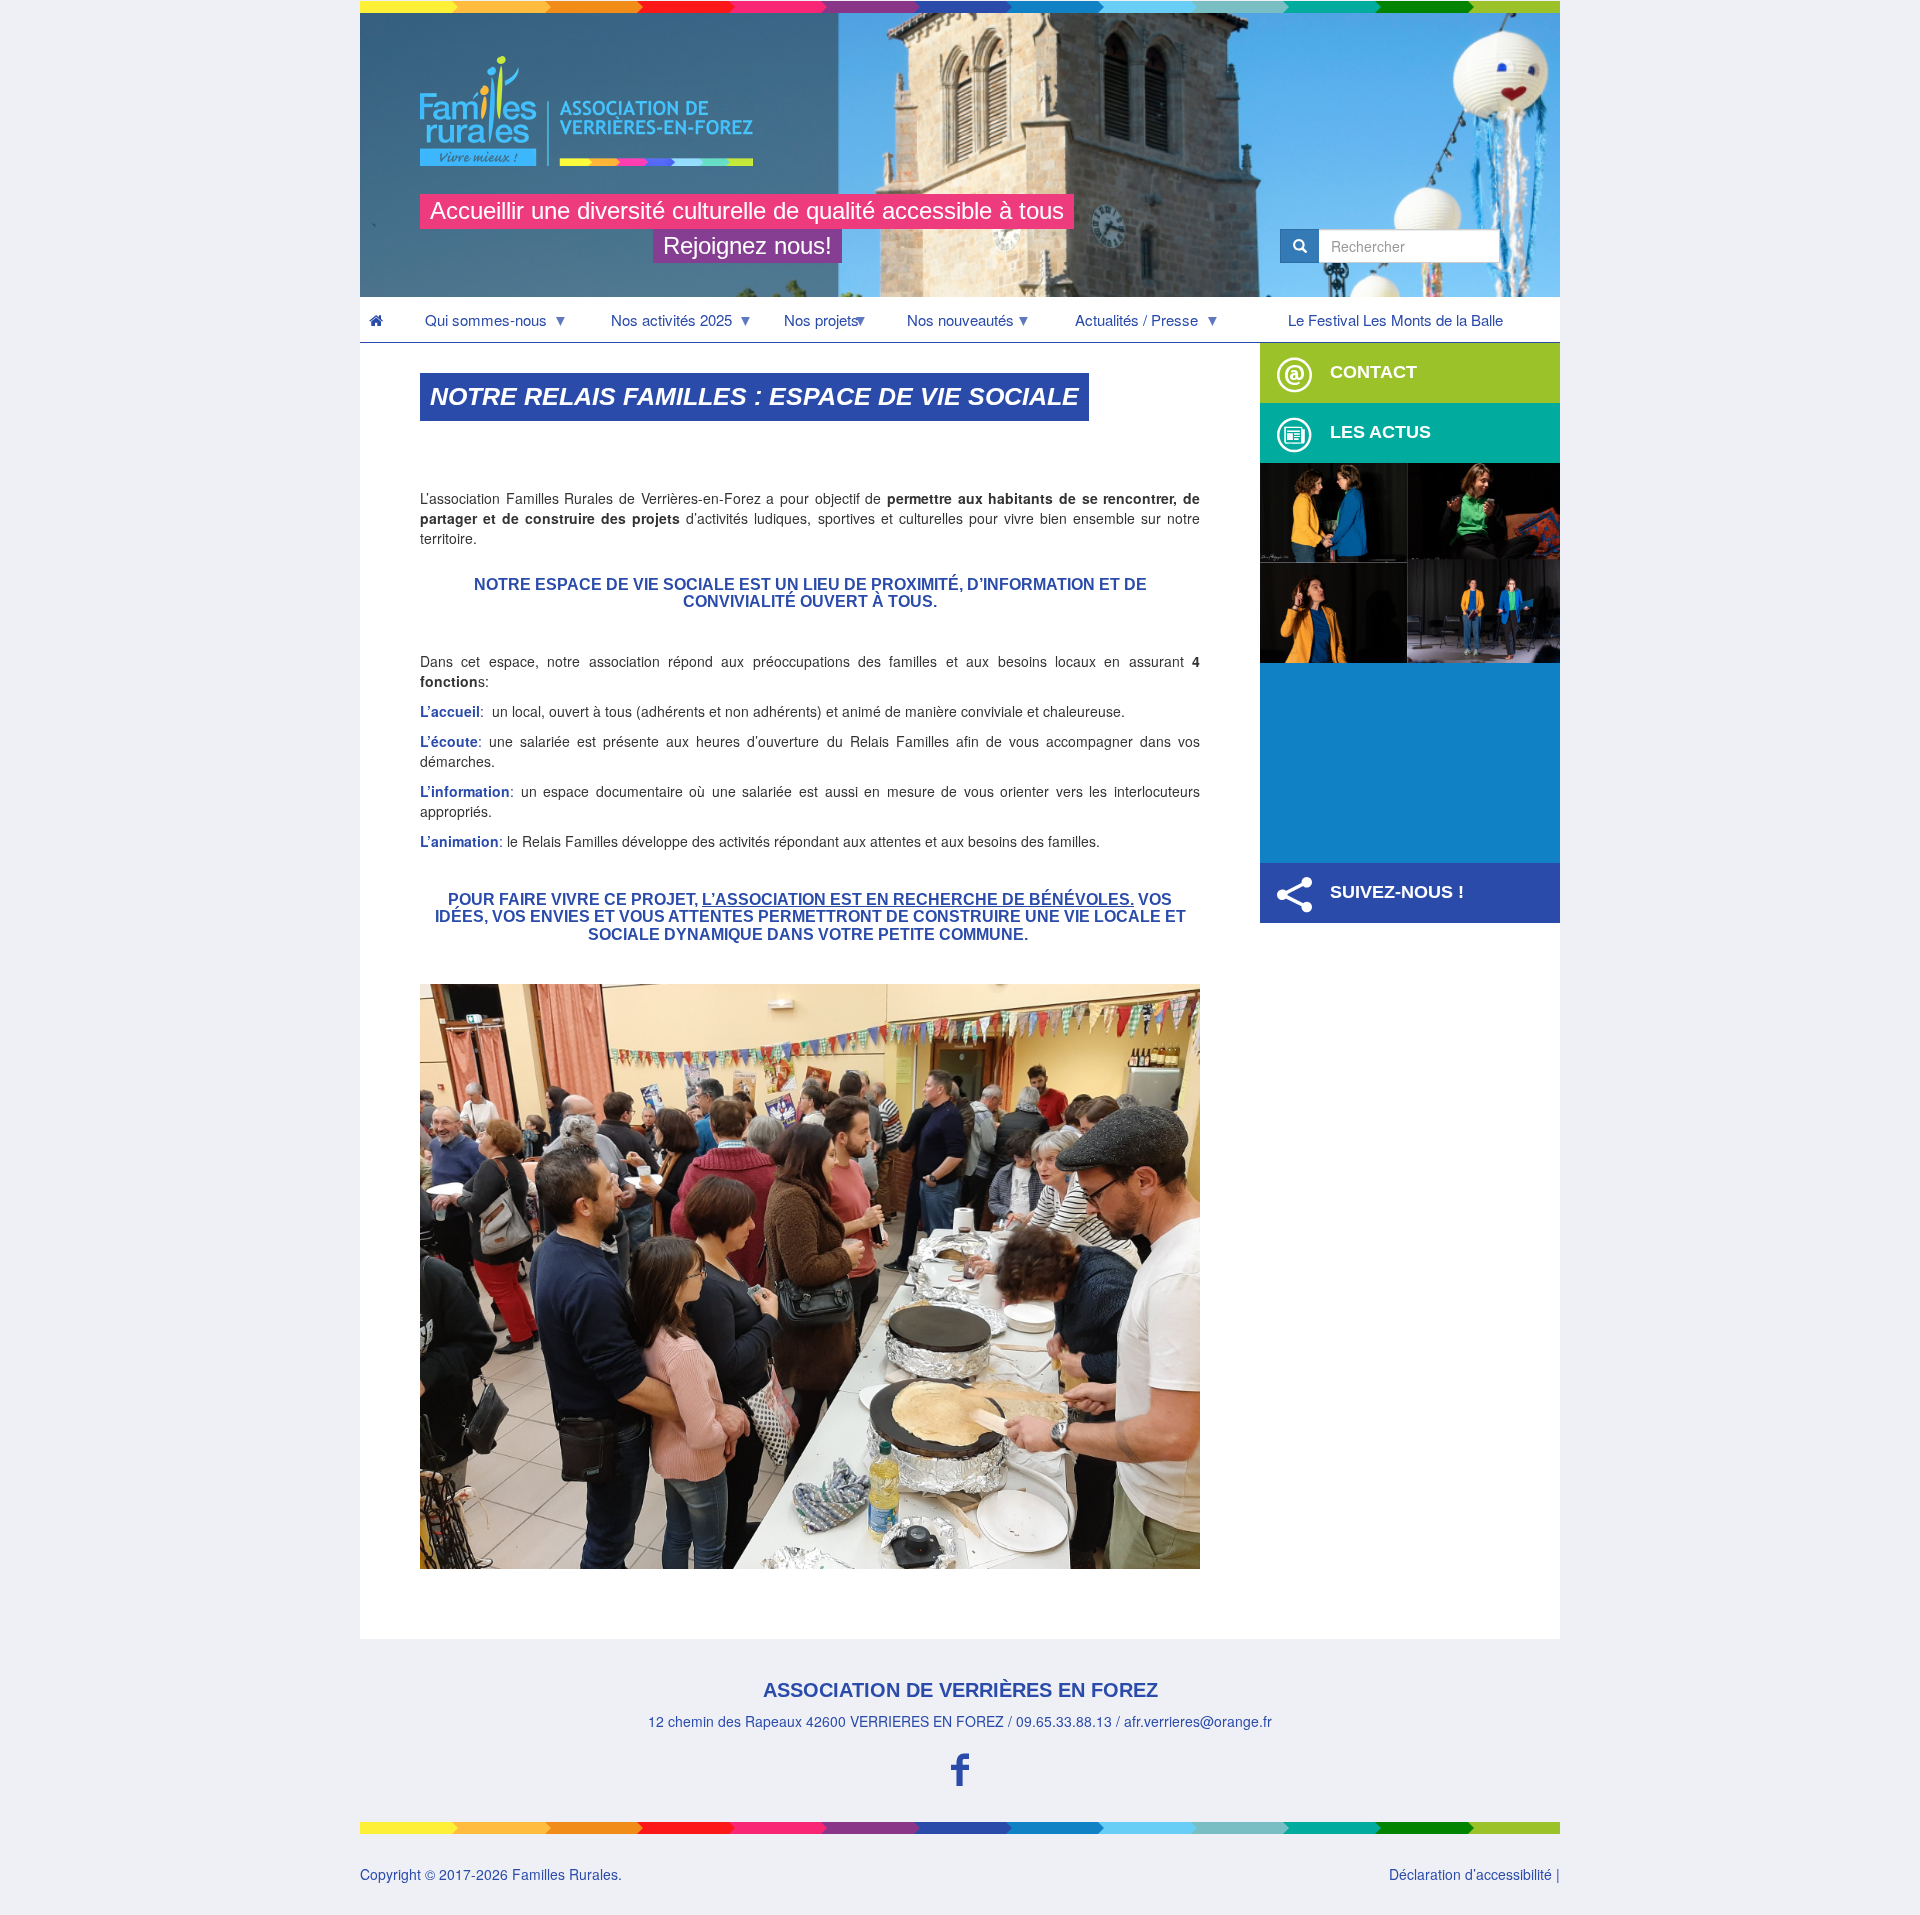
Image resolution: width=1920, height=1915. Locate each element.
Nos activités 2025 (655, 325)
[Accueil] (594, 111)
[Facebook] (960, 1766)
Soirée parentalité (1341, 685)
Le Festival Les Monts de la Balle (1395, 319)
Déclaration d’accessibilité (1470, 1874)
